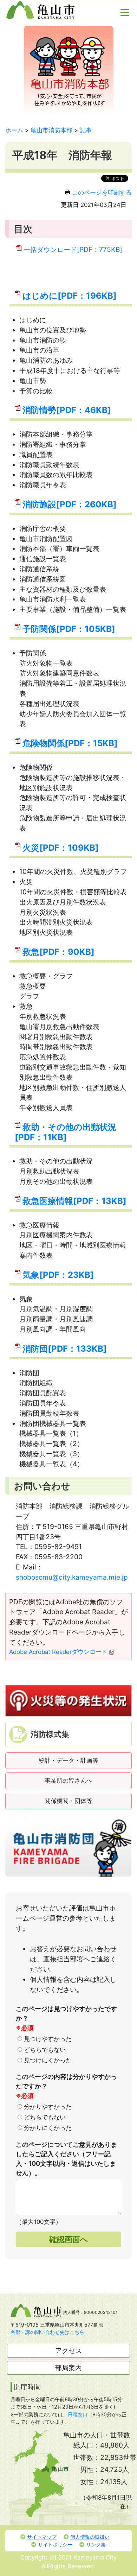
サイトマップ (42, 2537)
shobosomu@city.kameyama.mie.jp (72, 1577)
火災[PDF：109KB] (61, 848)
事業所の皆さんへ (68, 1781)
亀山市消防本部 (51, 130)
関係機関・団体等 (68, 1801)
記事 (86, 130)
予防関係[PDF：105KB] (69, 629)
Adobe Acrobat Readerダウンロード (58, 1652)
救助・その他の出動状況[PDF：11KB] (66, 1132)
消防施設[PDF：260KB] (70, 504)
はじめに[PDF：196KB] (70, 296)
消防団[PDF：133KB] (65, 1349)
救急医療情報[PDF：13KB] (74, 1201)
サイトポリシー (55, 2545)
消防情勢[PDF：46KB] (67, 410)
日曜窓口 (78, 2414)
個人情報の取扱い (90, 2537)
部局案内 (68, 2368)
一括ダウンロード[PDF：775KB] (73, 249)
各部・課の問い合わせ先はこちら (47, 2332)
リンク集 (96, 2545)
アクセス (68, 2350)
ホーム (14, 130)
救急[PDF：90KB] (58, 952)
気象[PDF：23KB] (58, 1275)
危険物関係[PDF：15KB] (70, 743)
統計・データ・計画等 (68, 1760)
